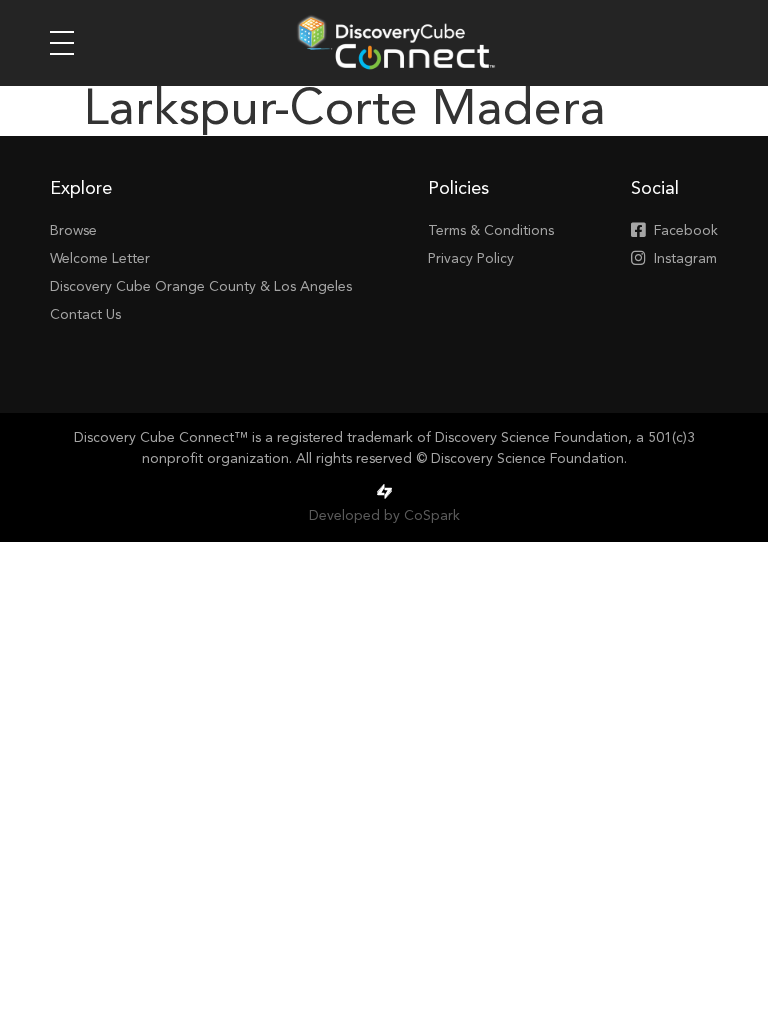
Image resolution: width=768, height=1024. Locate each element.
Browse (73, 231)
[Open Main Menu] (62, 43)
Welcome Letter (100, 259)
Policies (458, 189)
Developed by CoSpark (384, 516)
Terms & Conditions (491, 231)
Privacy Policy (471, 259)
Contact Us (85, 315)
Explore (81, 189)
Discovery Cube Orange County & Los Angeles (201, 287)
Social (655, 189)
